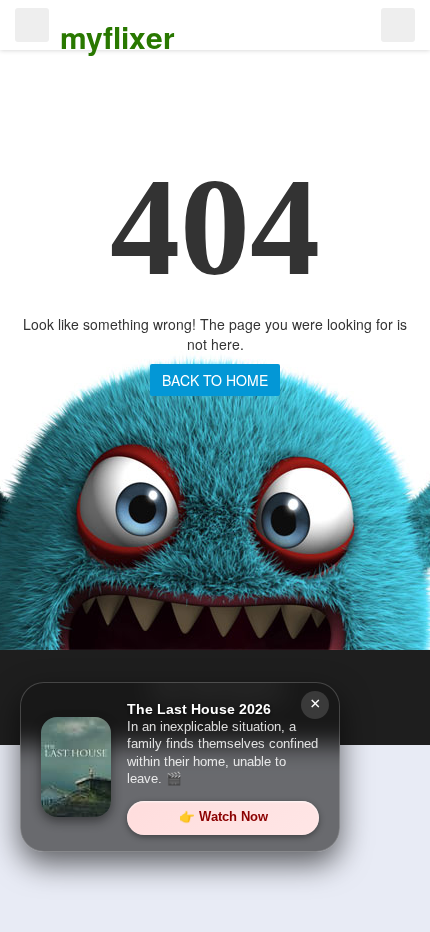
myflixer (117, 36)
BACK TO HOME (215, 380)
